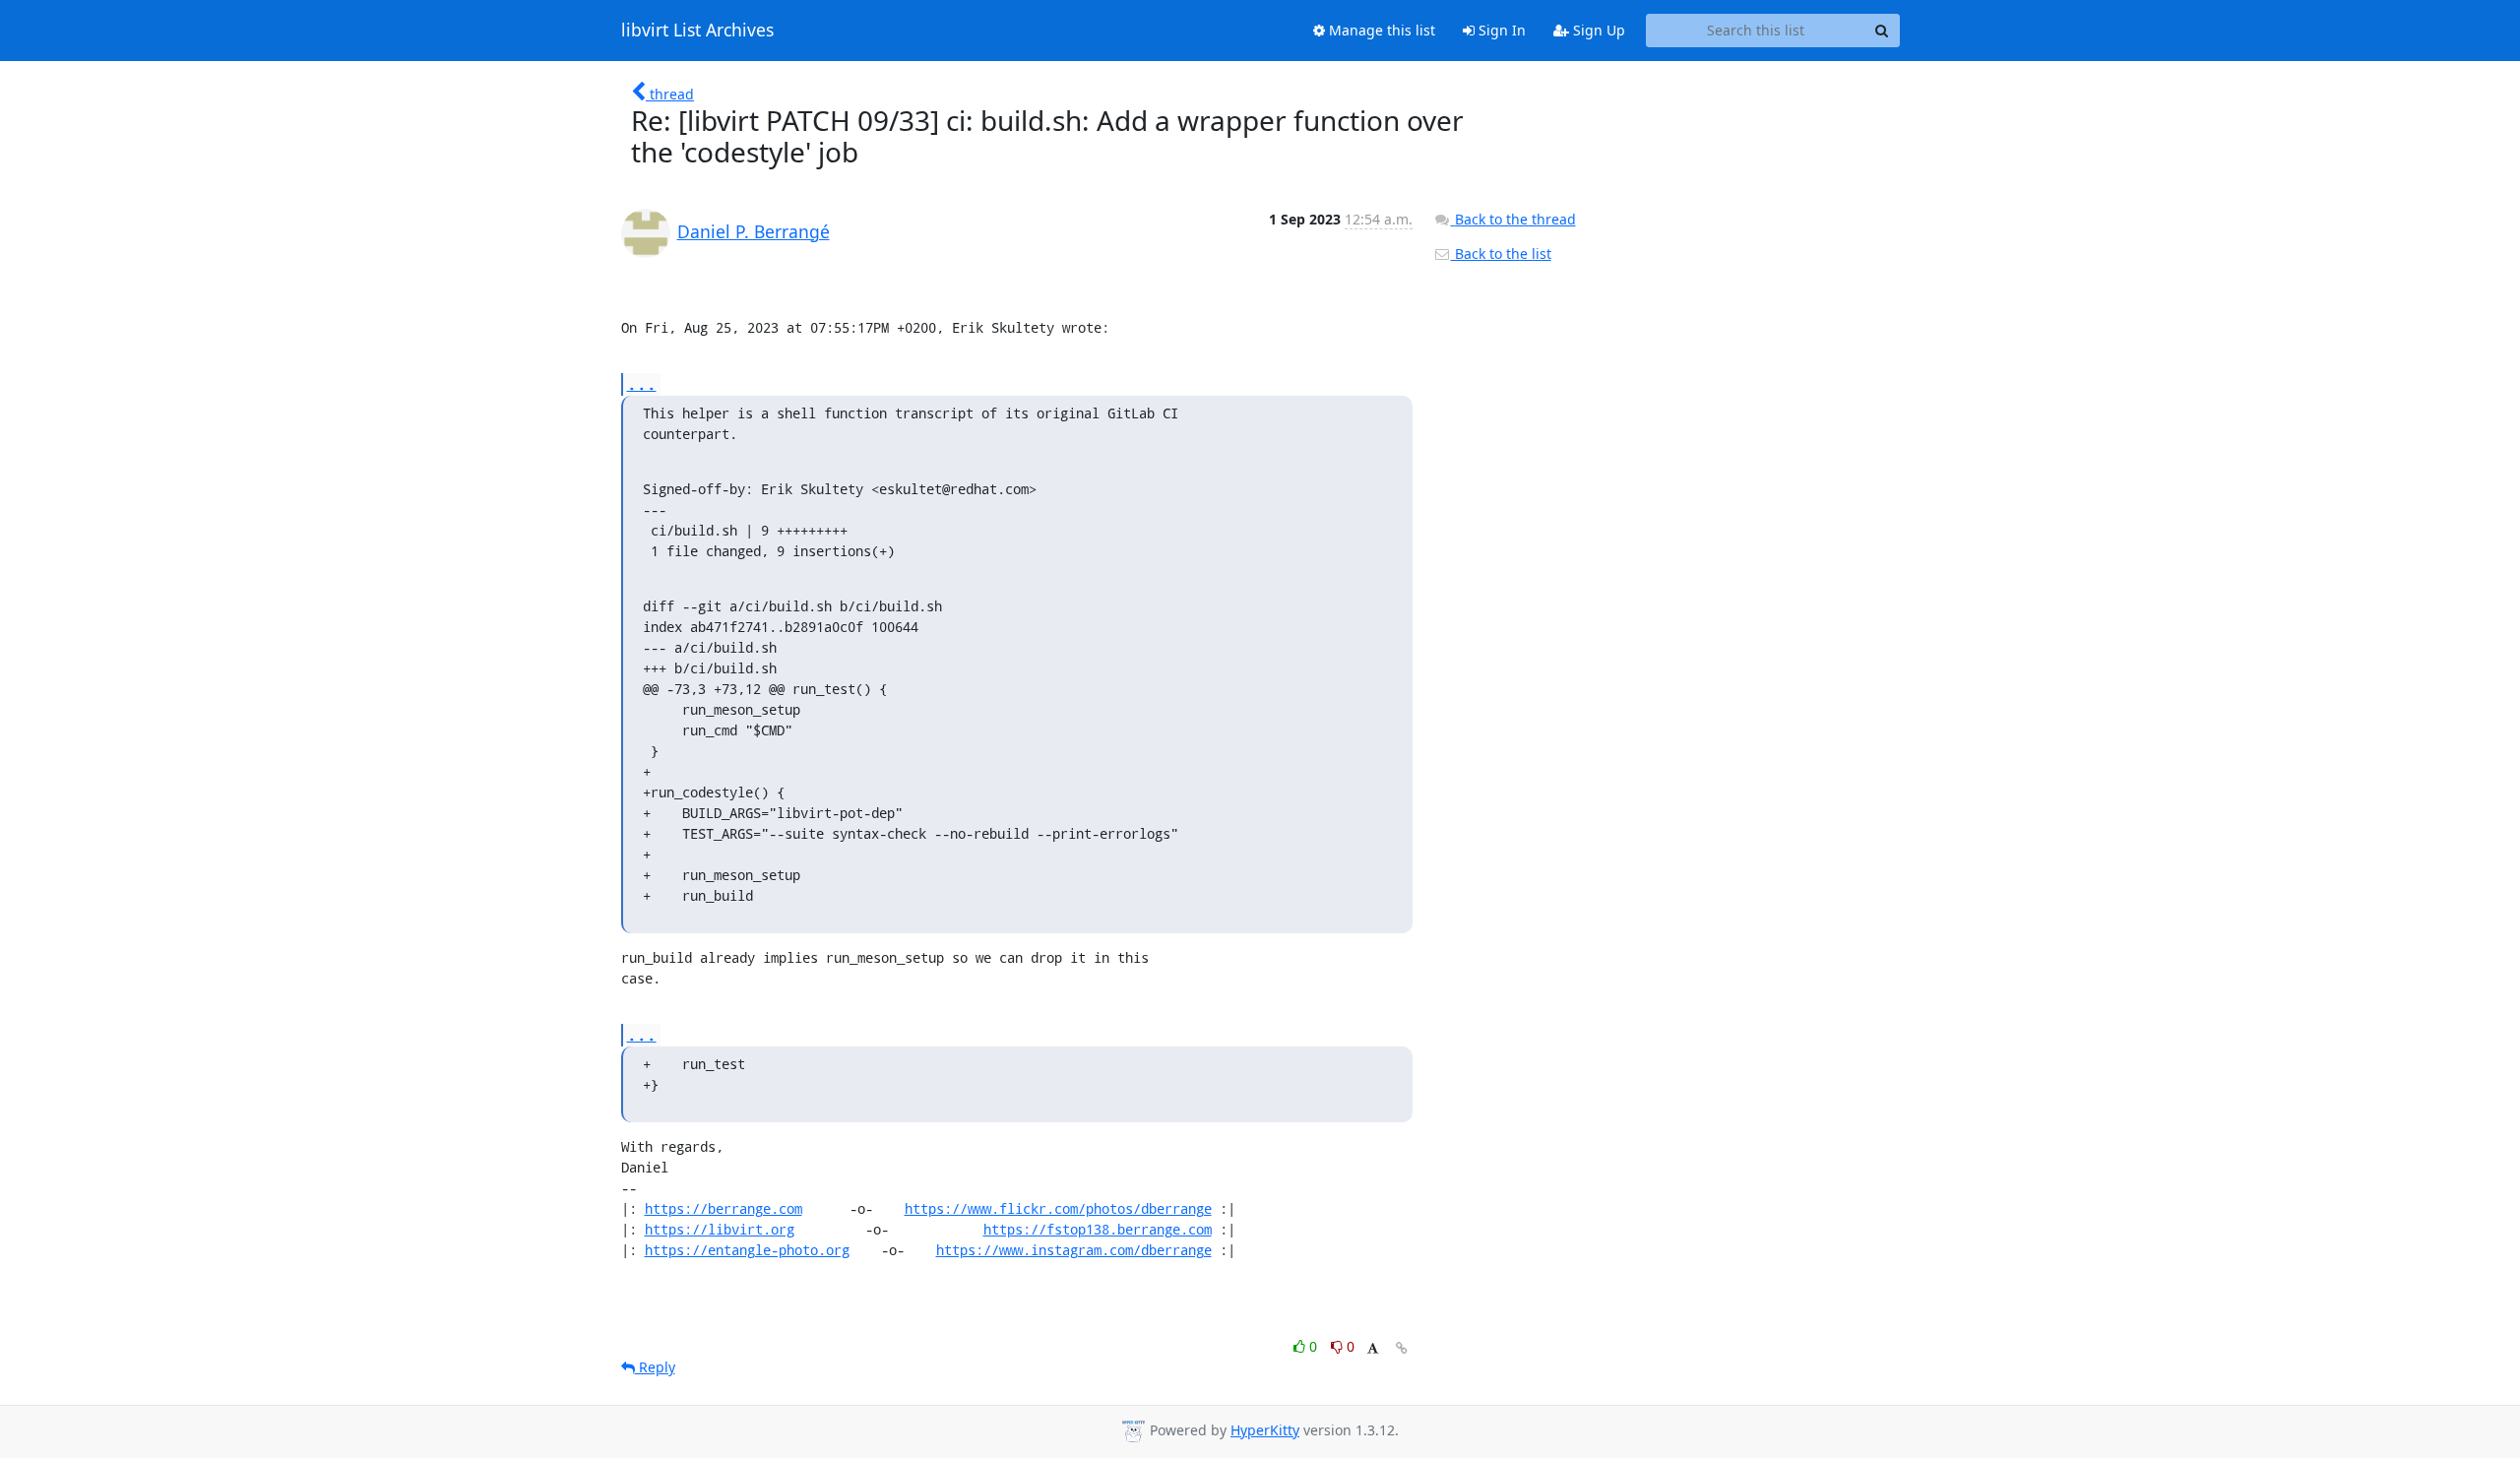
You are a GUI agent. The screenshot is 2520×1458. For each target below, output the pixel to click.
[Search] (1882, 31)
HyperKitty (1265, 1430)
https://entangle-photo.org (747, 1250)
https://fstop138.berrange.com (1098, 1229)
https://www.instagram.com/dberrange (1074, 1250)
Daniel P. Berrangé (754, 231)
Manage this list (1380, 30)
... (642, 383)
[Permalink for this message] (1402, 1348)
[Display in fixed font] (1373, 1349)
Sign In (1500, 30)
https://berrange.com (724, 1208)
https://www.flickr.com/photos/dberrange (1058, 1208)
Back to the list (1501, 254)
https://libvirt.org (720, 1229)
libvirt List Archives (697, 31)
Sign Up (1597, 30)
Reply (655, 1367)
